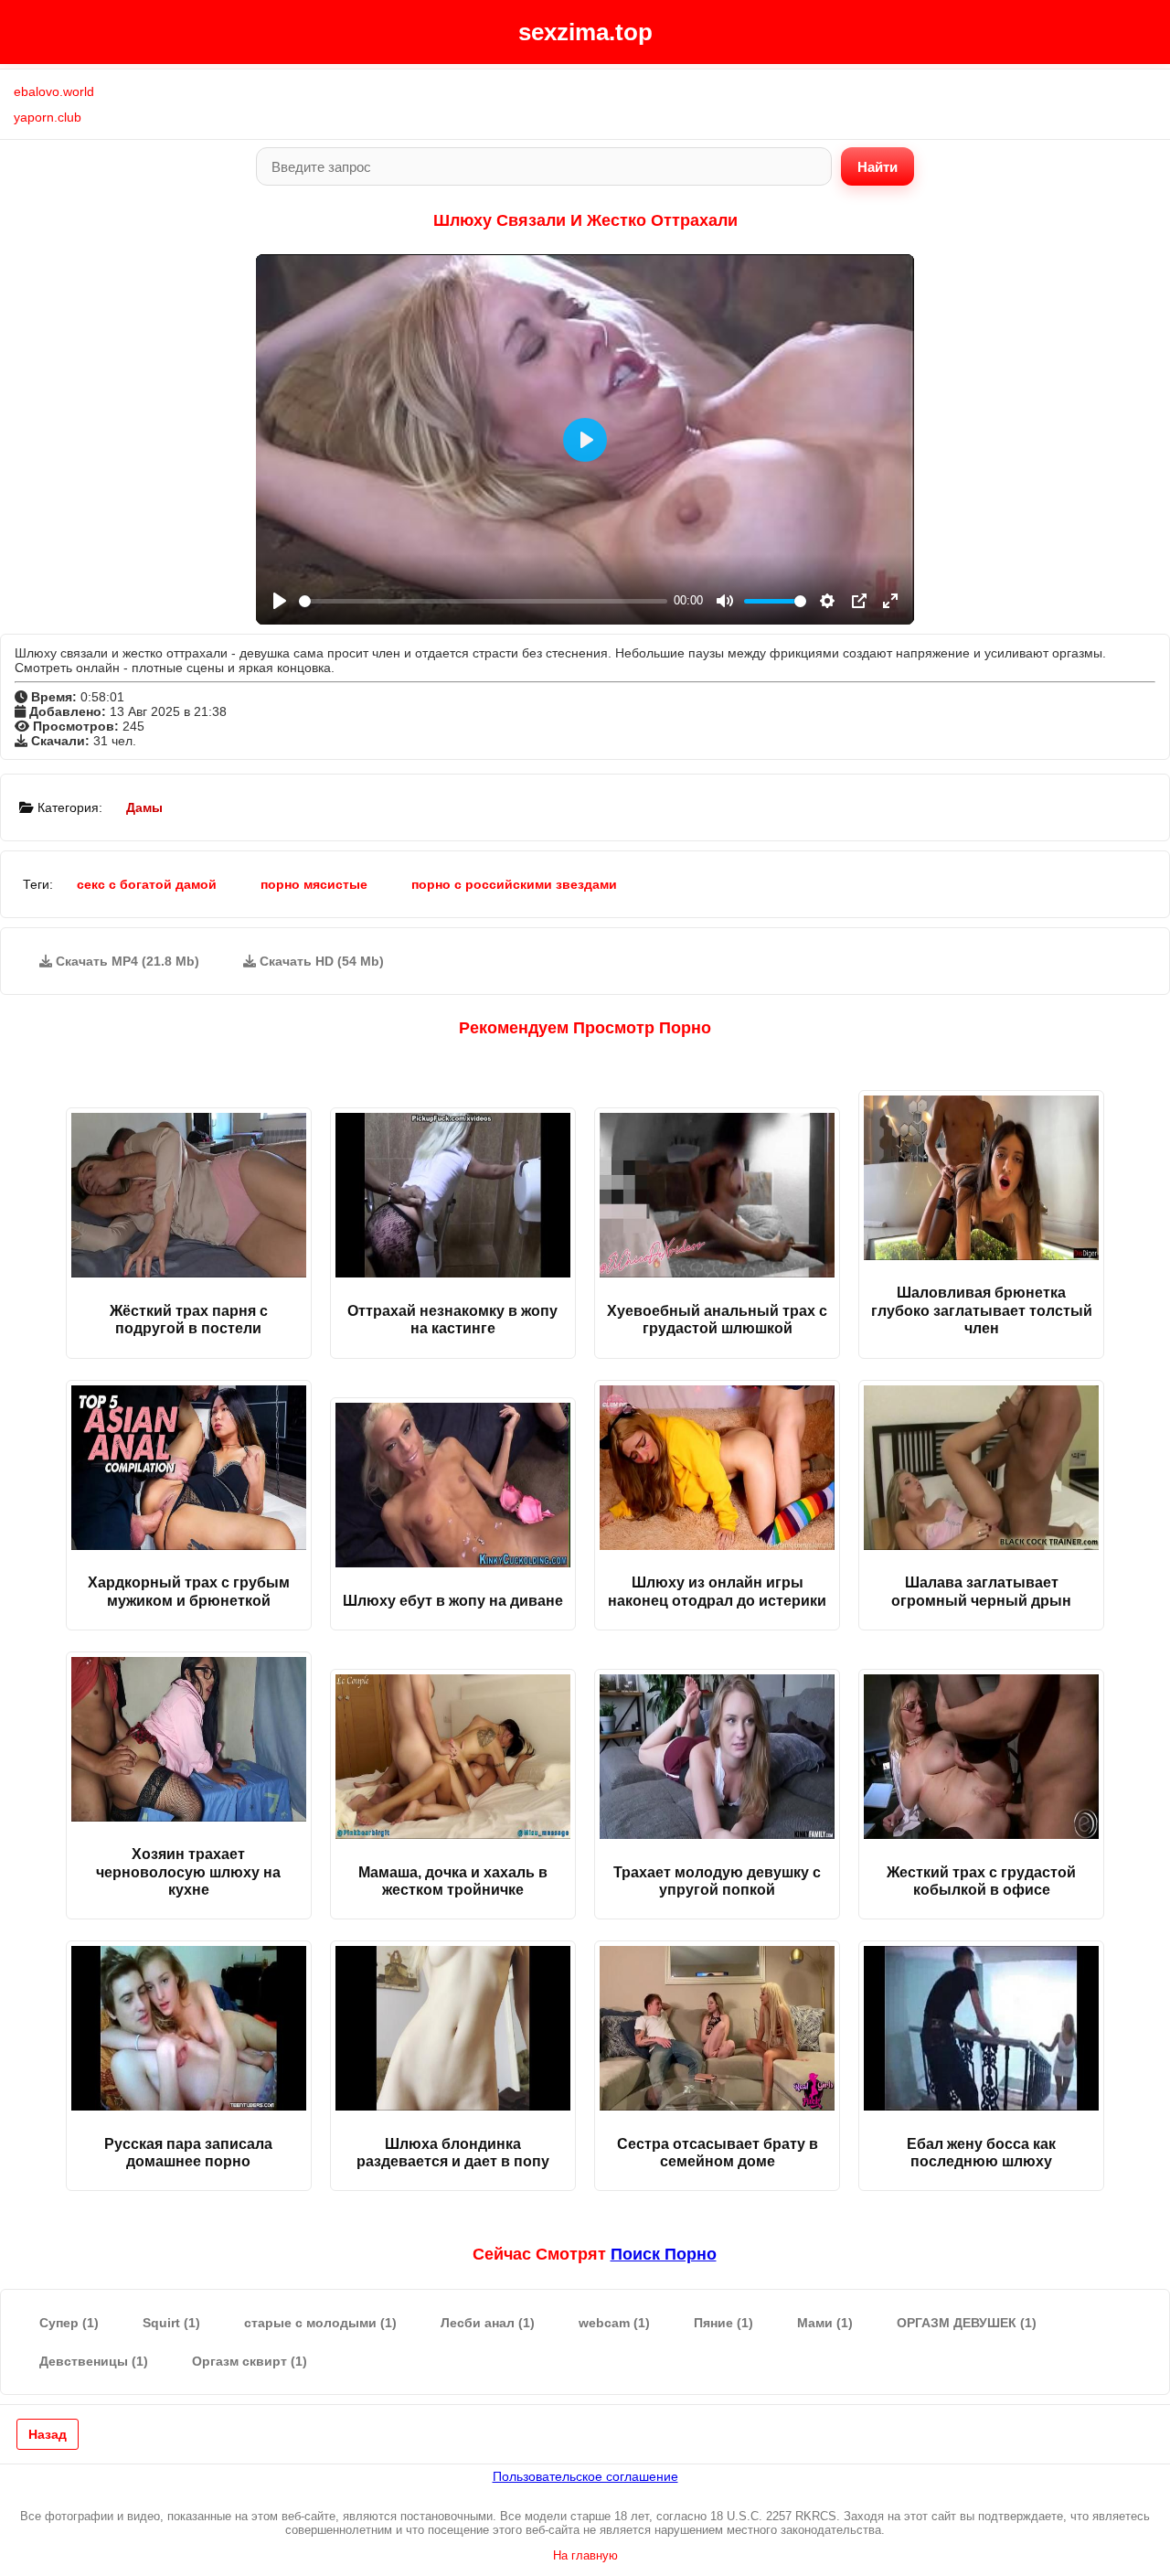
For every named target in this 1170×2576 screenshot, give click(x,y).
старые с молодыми (320, 2323)
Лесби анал (488, 2323)
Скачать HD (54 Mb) (320, 961)
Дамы (144, 807)
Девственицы (94, 2361)
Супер (69, 2323)
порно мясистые (314, 884)
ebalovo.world (54, 91)
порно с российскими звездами (514, 884)
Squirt (171, 2323)
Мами (825, 2323)
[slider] (483, 601)
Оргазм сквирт (250, 2361)
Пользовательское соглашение (585, 2476)
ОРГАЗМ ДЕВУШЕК (967, 2323)
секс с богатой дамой (147, 884)
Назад (48, 2434)
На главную (585, 2555)
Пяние (723, 2323)
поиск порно (664, 2254)
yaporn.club (48, 117)
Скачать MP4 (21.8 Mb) (126, 961)
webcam (614, 2323)
